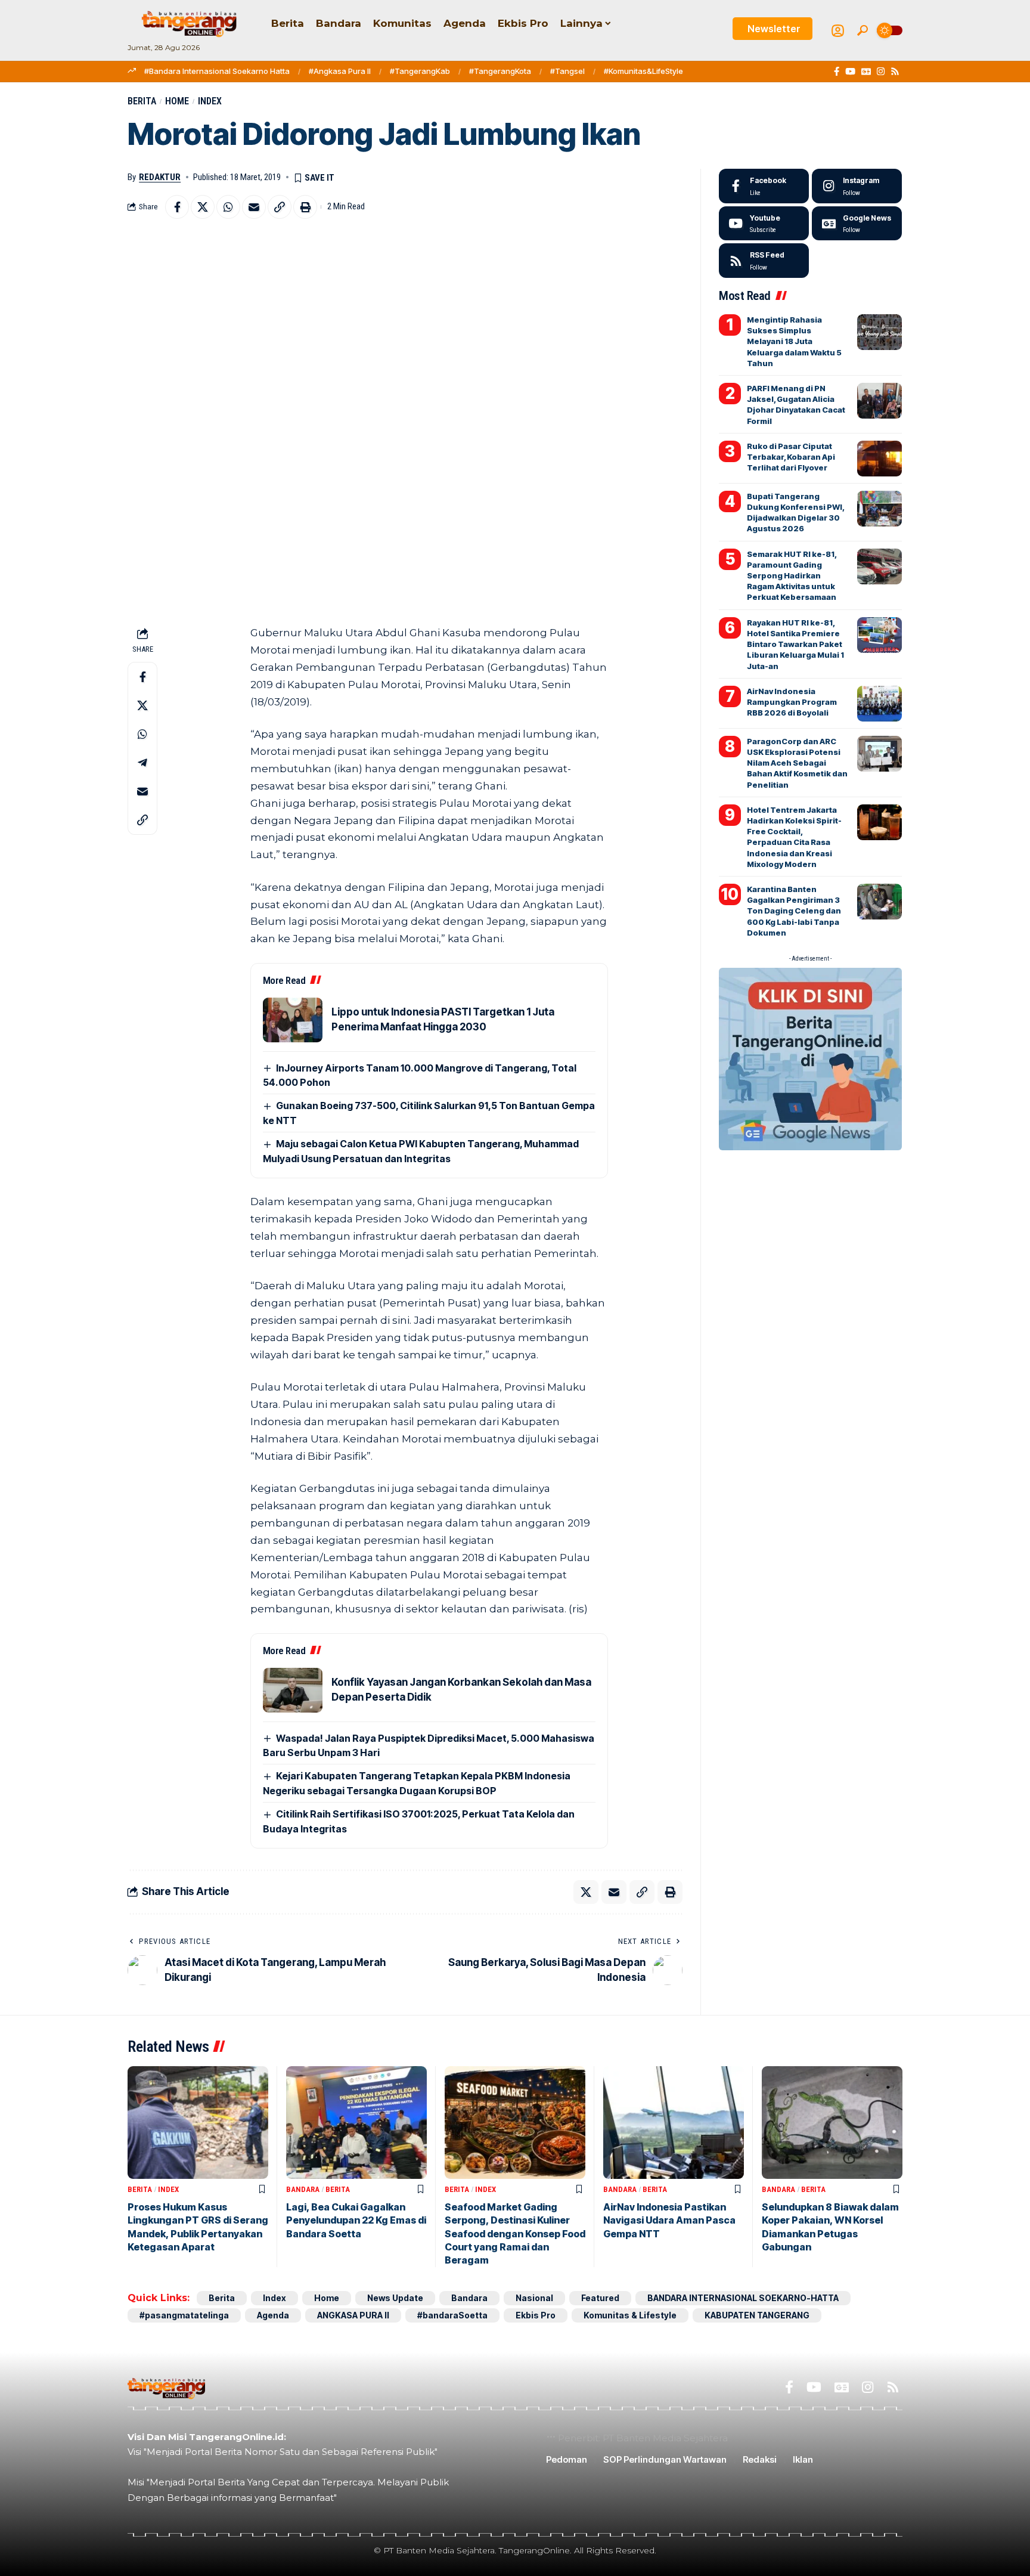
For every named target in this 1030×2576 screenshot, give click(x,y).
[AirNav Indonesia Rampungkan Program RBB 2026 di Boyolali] (879, 704)
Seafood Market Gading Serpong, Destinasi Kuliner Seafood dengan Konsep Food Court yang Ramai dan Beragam (515, 2234)
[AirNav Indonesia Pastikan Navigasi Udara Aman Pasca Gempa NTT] (674, 2123)
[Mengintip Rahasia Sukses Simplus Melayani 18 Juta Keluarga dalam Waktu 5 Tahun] (879, 332)
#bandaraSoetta (452, 2315)
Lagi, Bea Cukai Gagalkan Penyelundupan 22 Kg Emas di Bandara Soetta (356, 2220)
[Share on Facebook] (177, 207)
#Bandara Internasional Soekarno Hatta (217, 71)
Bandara (303, 2189)
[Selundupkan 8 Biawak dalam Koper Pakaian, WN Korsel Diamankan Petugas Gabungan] (832, 2123)
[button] (863, 30)
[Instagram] (881, 72)
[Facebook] (837, 72)
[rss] (764, 261)
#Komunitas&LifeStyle (643, 71)
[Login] (838, 31)
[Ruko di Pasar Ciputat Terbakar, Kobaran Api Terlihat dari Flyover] (879, 459)
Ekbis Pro (536, 2315)
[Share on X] (203, 207)
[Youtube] (764, 224)
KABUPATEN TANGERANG (757, 2315)
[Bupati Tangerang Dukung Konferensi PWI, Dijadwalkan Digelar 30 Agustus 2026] (879, 509)
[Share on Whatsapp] (228, 207)
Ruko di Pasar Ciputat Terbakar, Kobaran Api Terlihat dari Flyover (791, 457)
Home (177, 101)
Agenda (273, 2315)
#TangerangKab (420, 71)
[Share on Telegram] (142, 763)
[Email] (254, 207)
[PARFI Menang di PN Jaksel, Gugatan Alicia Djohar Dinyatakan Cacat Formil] (879, 401)
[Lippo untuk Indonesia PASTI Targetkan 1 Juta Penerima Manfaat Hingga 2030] (293, 1020)
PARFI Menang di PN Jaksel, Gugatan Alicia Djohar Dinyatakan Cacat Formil (796, 405)
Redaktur (160, 177)
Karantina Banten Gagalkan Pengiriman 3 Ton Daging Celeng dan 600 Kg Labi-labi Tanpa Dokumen (794, 911)
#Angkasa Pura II (340, 71)
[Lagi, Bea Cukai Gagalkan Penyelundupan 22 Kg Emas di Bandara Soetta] (356, 2123)
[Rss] (895, 72)
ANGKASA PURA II (353, 2315)
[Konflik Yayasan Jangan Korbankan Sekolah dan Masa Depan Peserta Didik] (293, 1690)
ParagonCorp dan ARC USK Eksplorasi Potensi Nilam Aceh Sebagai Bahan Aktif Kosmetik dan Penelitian (797, 763)
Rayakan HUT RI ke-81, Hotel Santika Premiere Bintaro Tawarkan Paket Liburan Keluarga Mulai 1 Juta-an (795, 644)
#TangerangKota (500, 71)
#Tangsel (567, 71)
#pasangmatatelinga (184, 2315)
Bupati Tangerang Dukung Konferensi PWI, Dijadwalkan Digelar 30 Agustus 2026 (796, 513)
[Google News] (866, 72)
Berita (142, 101)
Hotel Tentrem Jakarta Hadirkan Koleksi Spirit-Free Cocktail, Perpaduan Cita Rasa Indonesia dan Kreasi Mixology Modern (794, 837)
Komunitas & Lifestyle (630, 2315)
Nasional (534, 2298)
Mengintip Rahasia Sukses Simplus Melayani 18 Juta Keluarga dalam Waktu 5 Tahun (794, 341)
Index (210, 101)
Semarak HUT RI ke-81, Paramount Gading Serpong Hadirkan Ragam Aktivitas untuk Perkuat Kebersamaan (792, 576)
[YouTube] (850, 72)
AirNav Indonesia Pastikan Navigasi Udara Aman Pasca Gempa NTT (669, 2220)
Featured (600, 2298)
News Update (395, 2298)
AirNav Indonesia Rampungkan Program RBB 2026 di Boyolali (792, 702)
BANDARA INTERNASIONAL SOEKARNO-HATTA (743, 2298)
